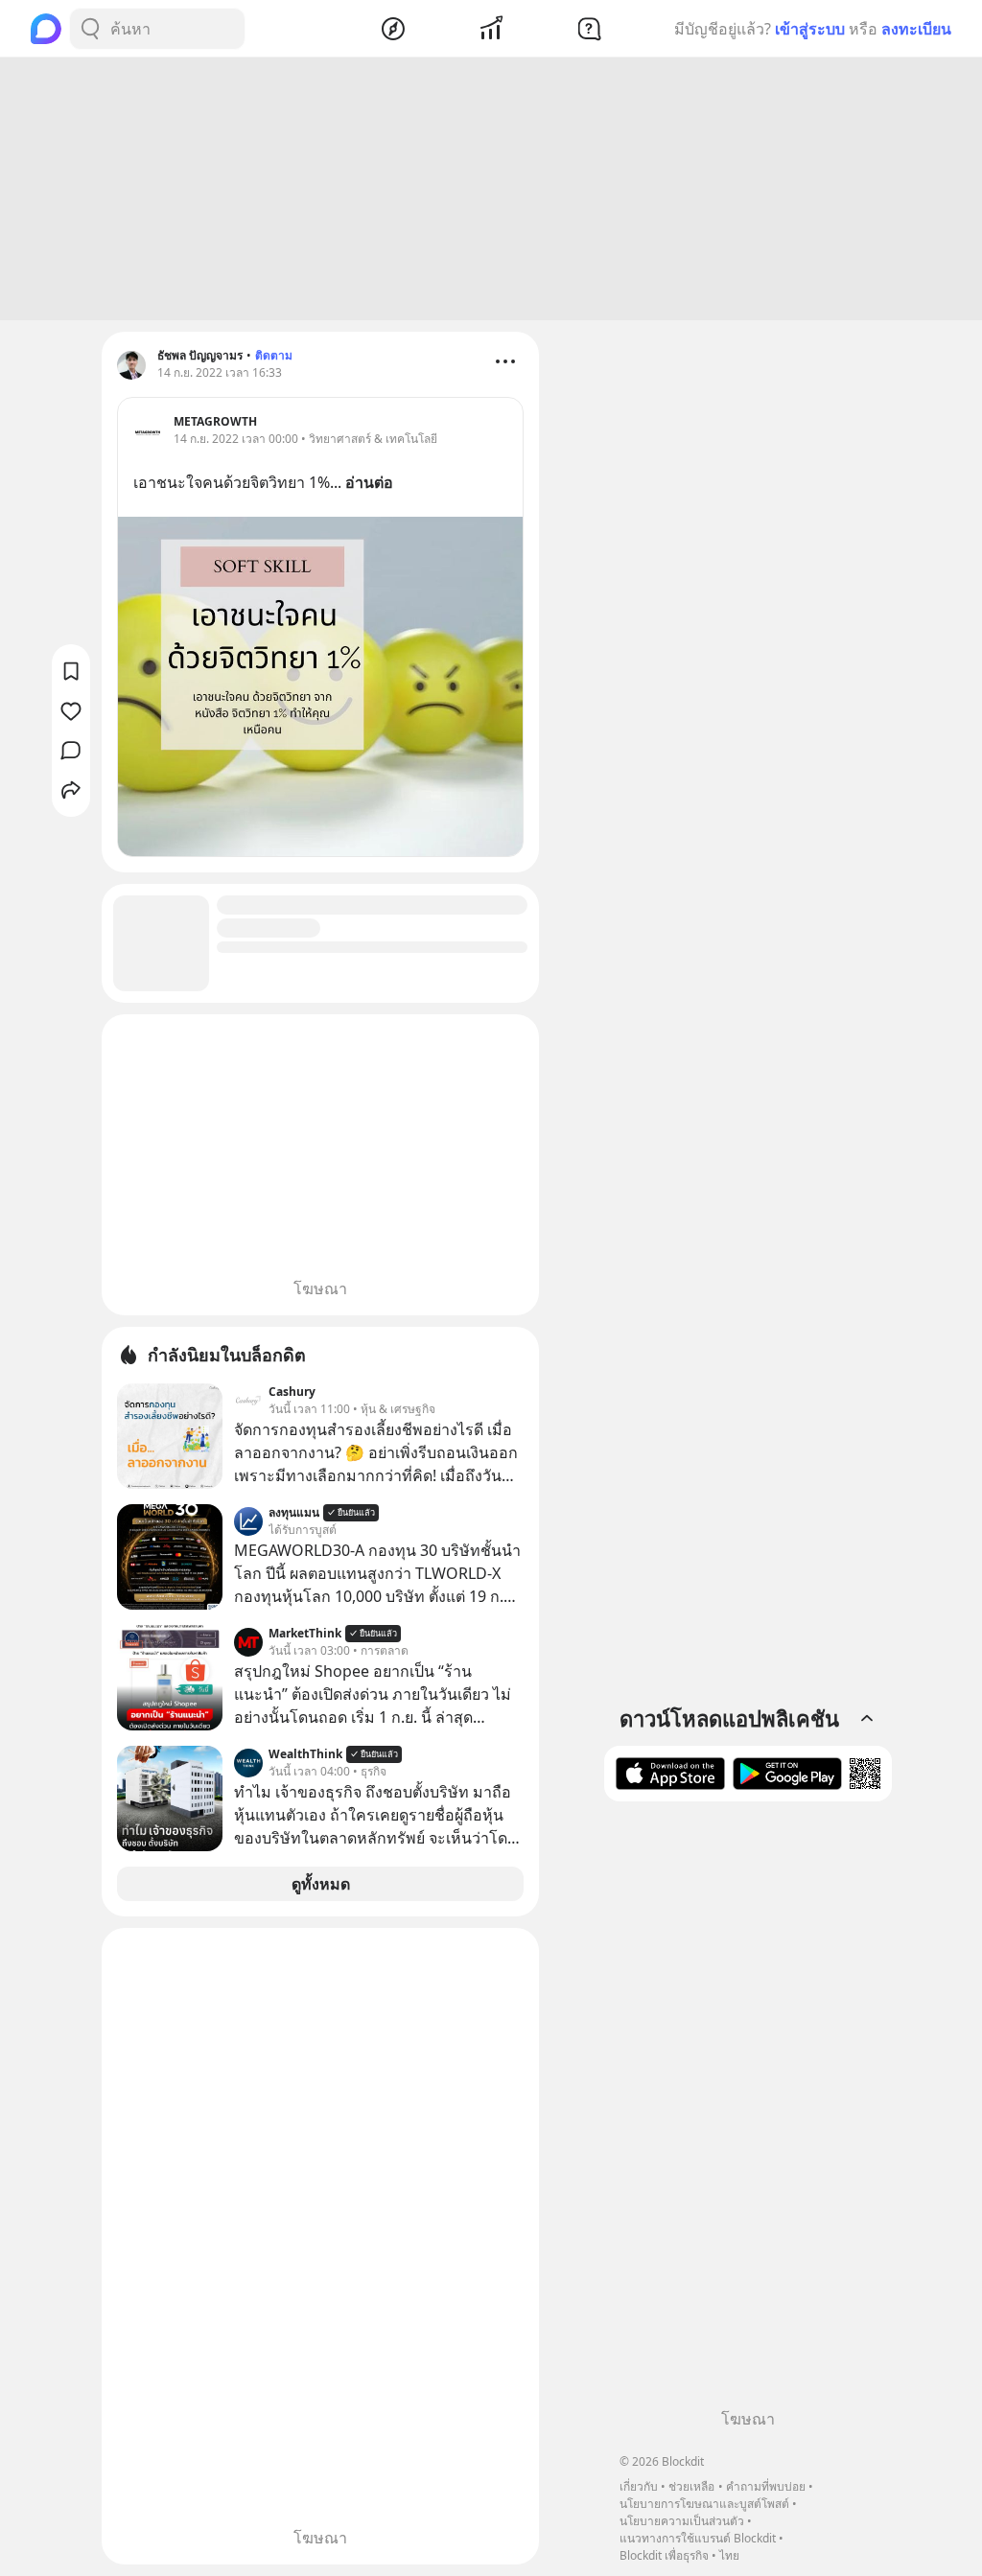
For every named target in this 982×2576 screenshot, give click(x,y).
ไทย (729, 2555)
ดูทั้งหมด (321, 1884)
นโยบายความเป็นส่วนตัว (682, 2521)
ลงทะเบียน (916, 29)
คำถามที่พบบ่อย (766, 2486)
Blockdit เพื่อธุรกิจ (664, 2555)
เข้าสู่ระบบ (810, 29)
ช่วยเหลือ (691, 2486)
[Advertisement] (491, 189)
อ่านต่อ (369, 482)
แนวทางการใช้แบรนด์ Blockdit (698, 2538)
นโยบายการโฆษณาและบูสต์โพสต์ (704, 2504)
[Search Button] (90, 29)
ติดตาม (274, 355)
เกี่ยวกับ (639, 2486)
